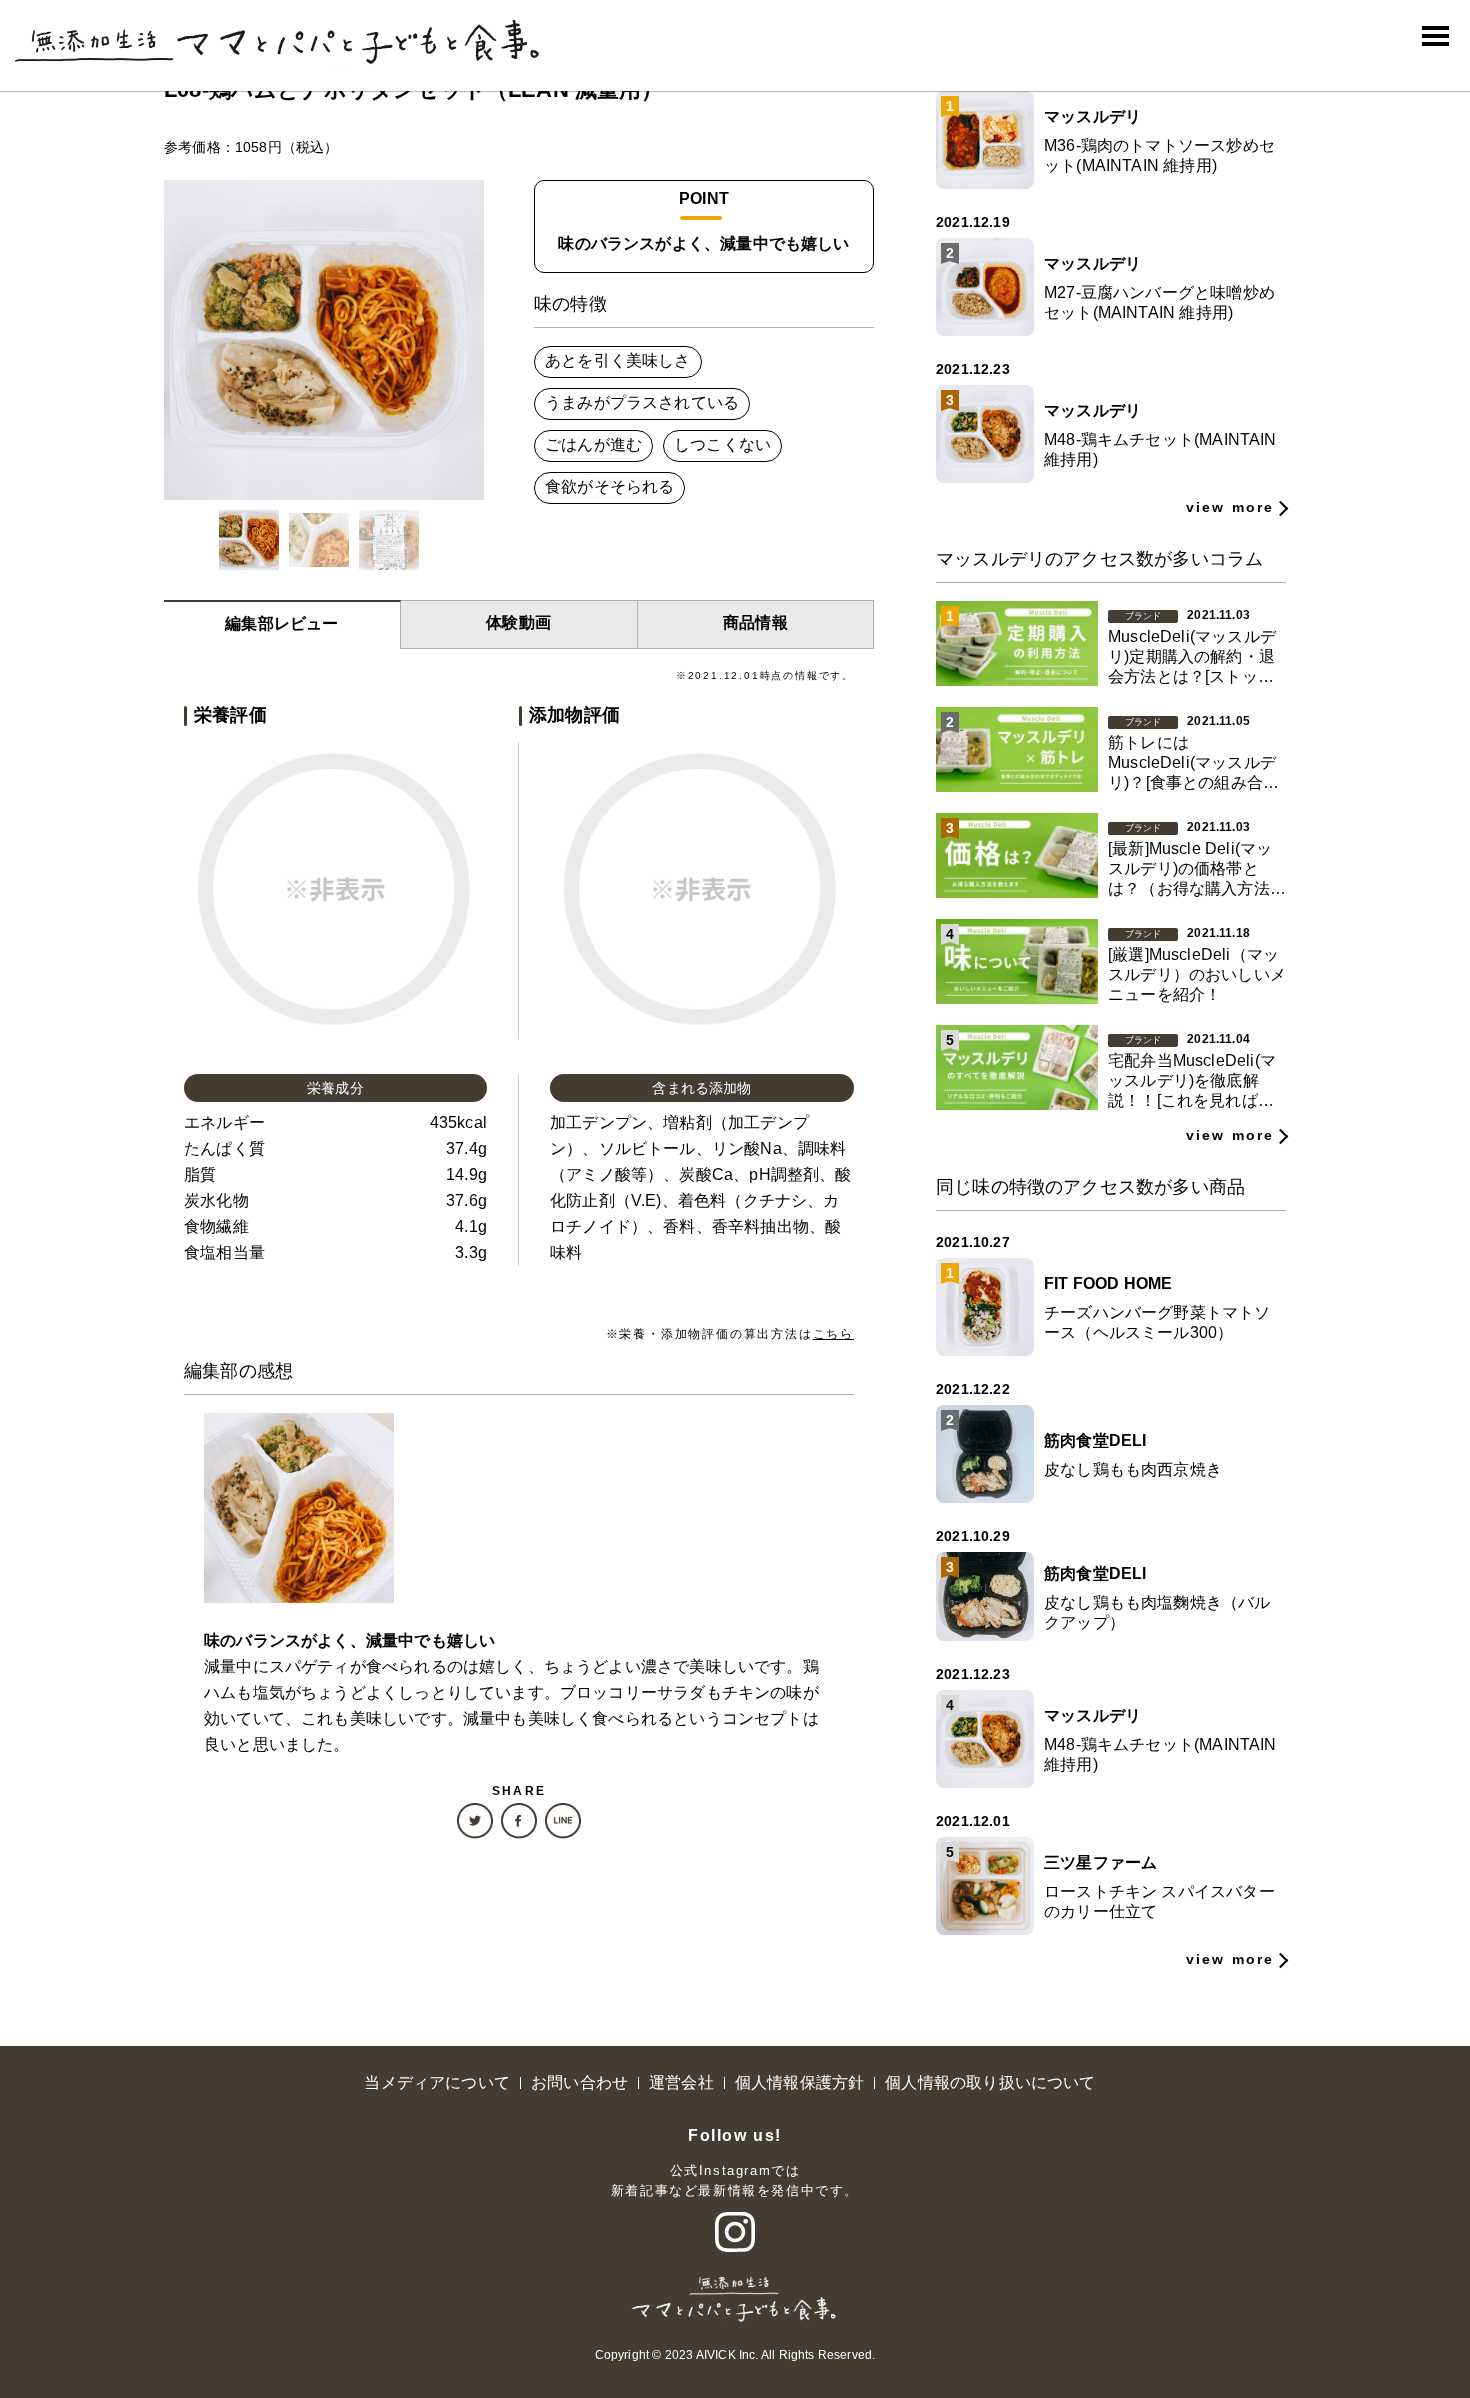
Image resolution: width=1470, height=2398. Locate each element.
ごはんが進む (593, 444)
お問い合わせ (579, 2082)
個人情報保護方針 (799, 2082)
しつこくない (722, 444)
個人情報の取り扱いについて (990, 2082)
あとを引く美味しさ (618, 360)
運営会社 (681, 2082)
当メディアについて (437, 2082)
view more (1230, 507)
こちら (833, 1334)
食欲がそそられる (609, 486)
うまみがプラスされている (642, 402)
